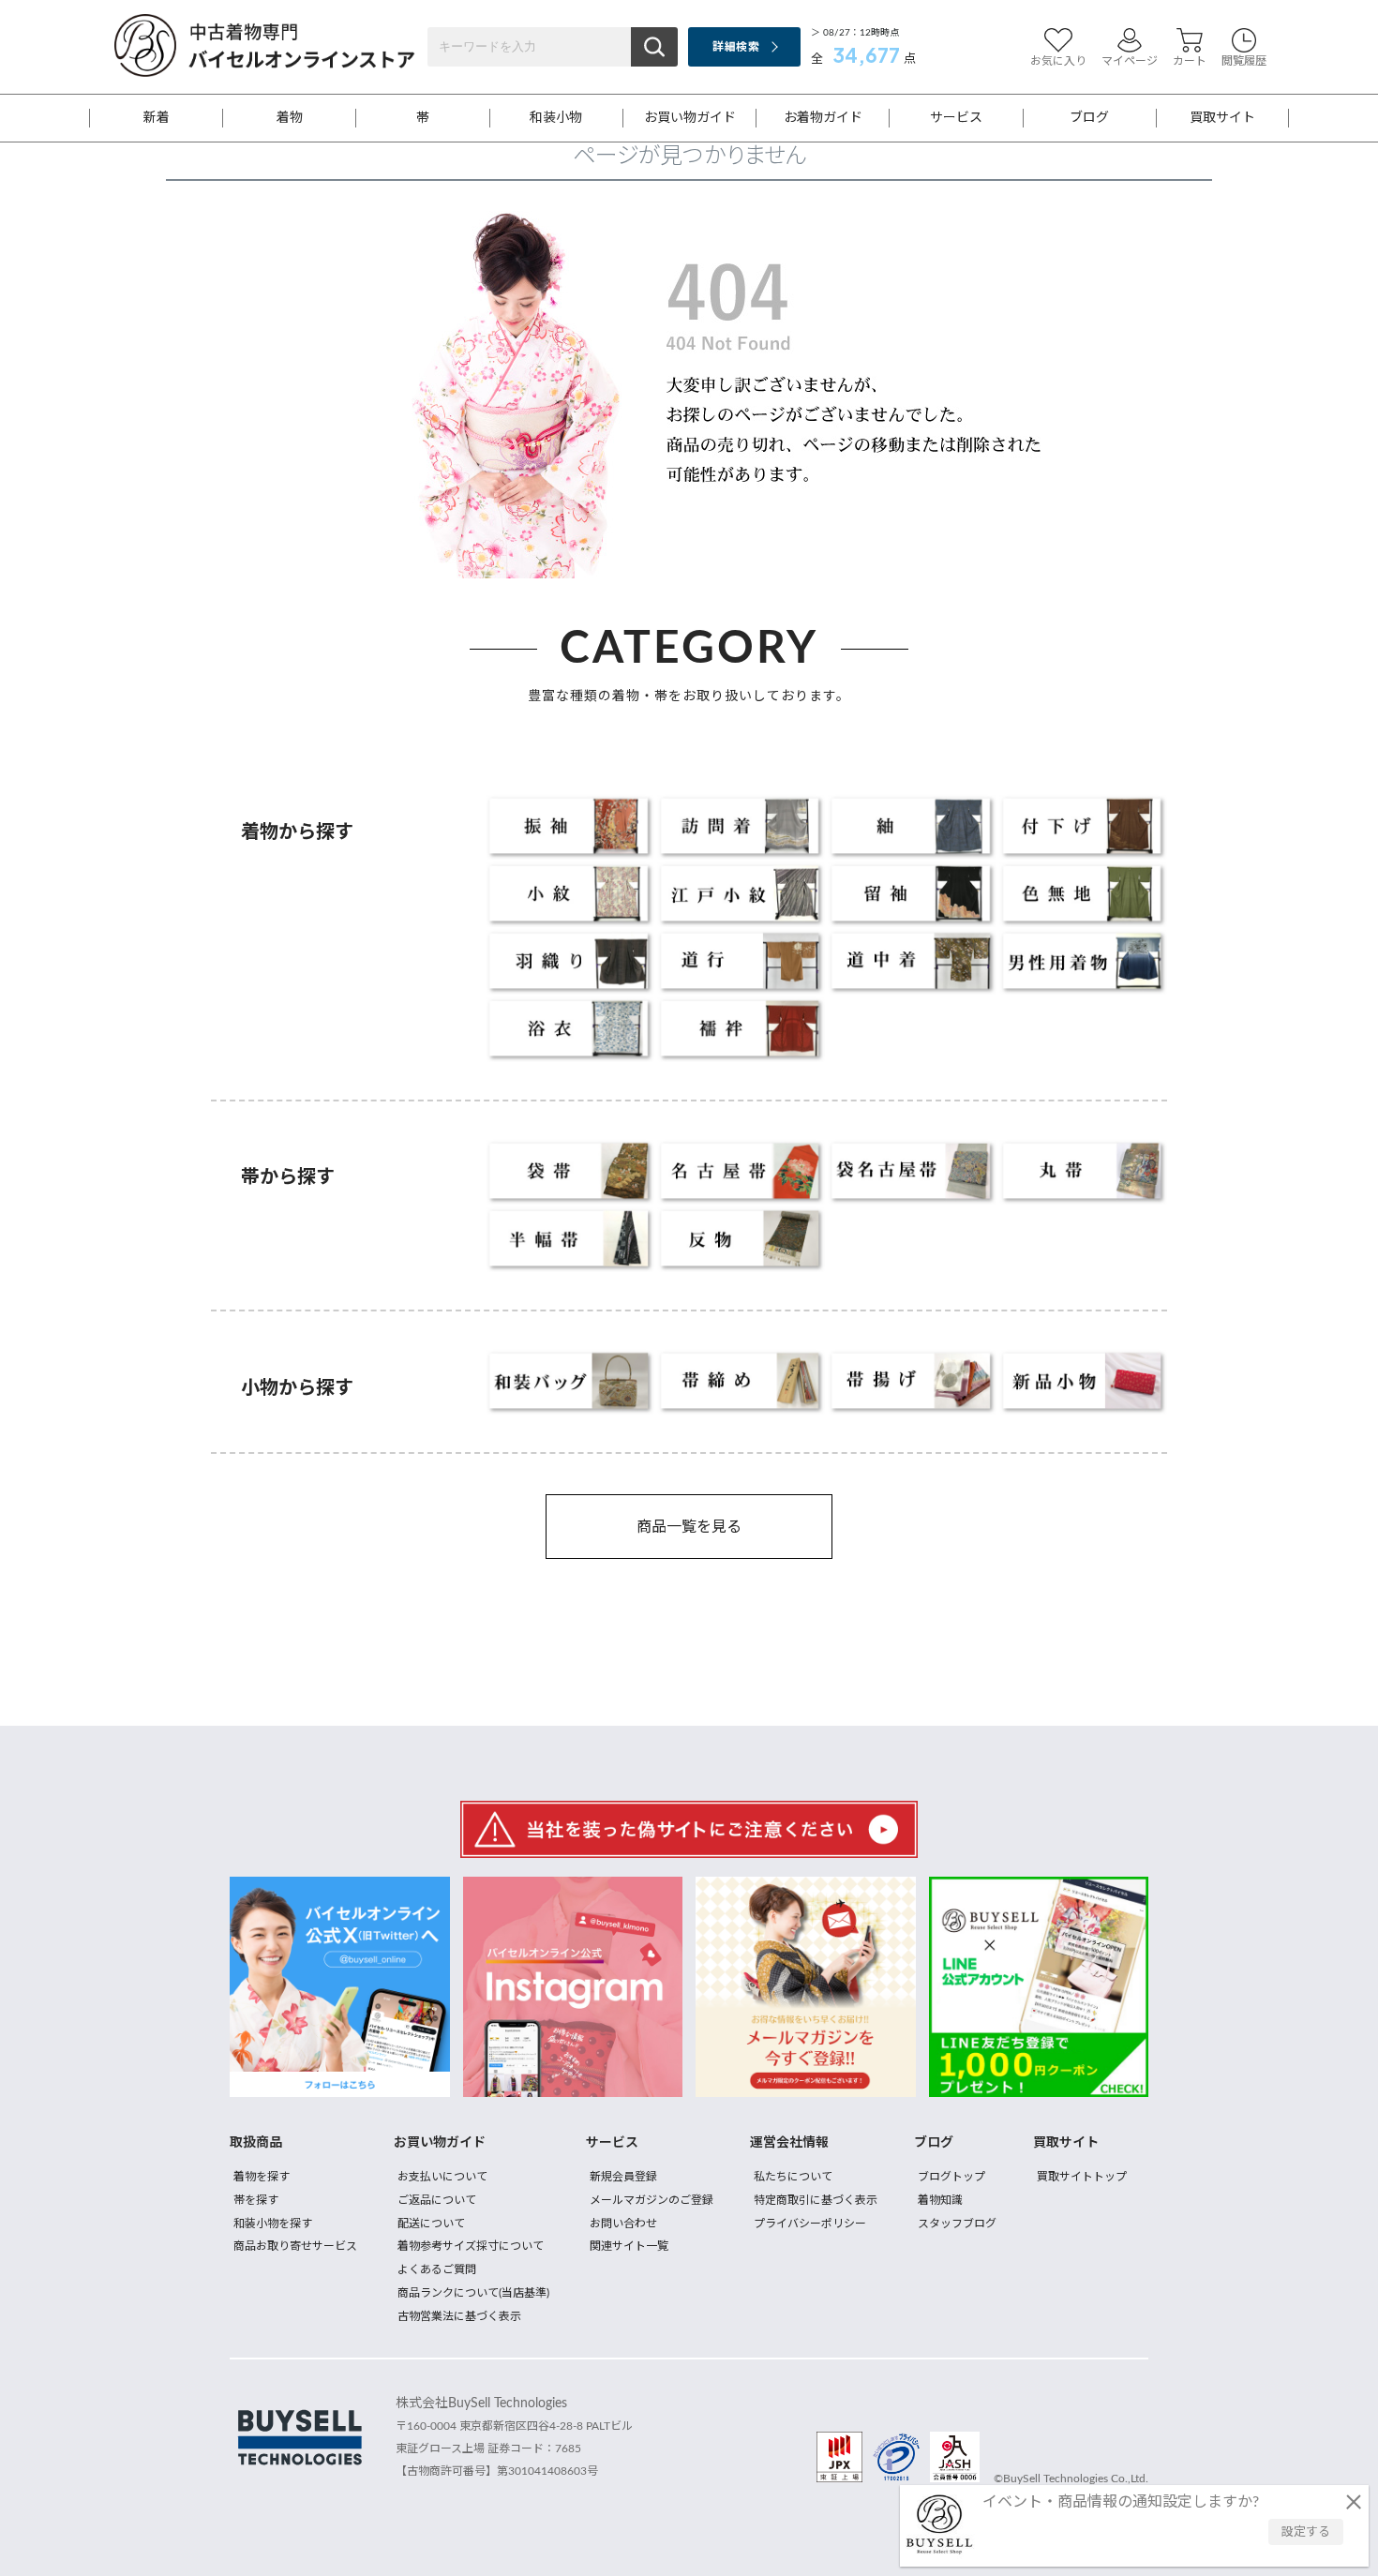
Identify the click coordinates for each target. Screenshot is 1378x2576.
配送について (431, 2224)
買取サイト (1222, 118)
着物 (290, 118)
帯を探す (256, 2200)
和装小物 (556, 118)
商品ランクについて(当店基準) (473, 2293)
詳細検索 (735, 47)
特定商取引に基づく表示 (816, 2200)
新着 (157, 118)
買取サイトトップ (1082, 2177)
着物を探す (262, 2177)
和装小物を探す (273, 2224)
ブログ (1089, 118)
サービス (956, 118)
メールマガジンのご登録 (652, 2200)
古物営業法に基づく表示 (459, 2316)
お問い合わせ (623, 2224)
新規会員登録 (623, 2177)
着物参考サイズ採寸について (471, 2246)
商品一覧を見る (689, 1527)
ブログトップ (951, 2177)
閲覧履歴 (1244, 61)
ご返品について (437, 2200)
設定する (1306, 2532)
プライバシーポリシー (810, 2224)
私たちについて (793, 2177)
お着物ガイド (823, 118)
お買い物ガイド (690, 118)
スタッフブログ (957, 2224)
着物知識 (940, 2200)
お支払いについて (442, 2177)
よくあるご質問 (437, 2269)
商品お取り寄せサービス (295, 2246)
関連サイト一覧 (629, 2246)
